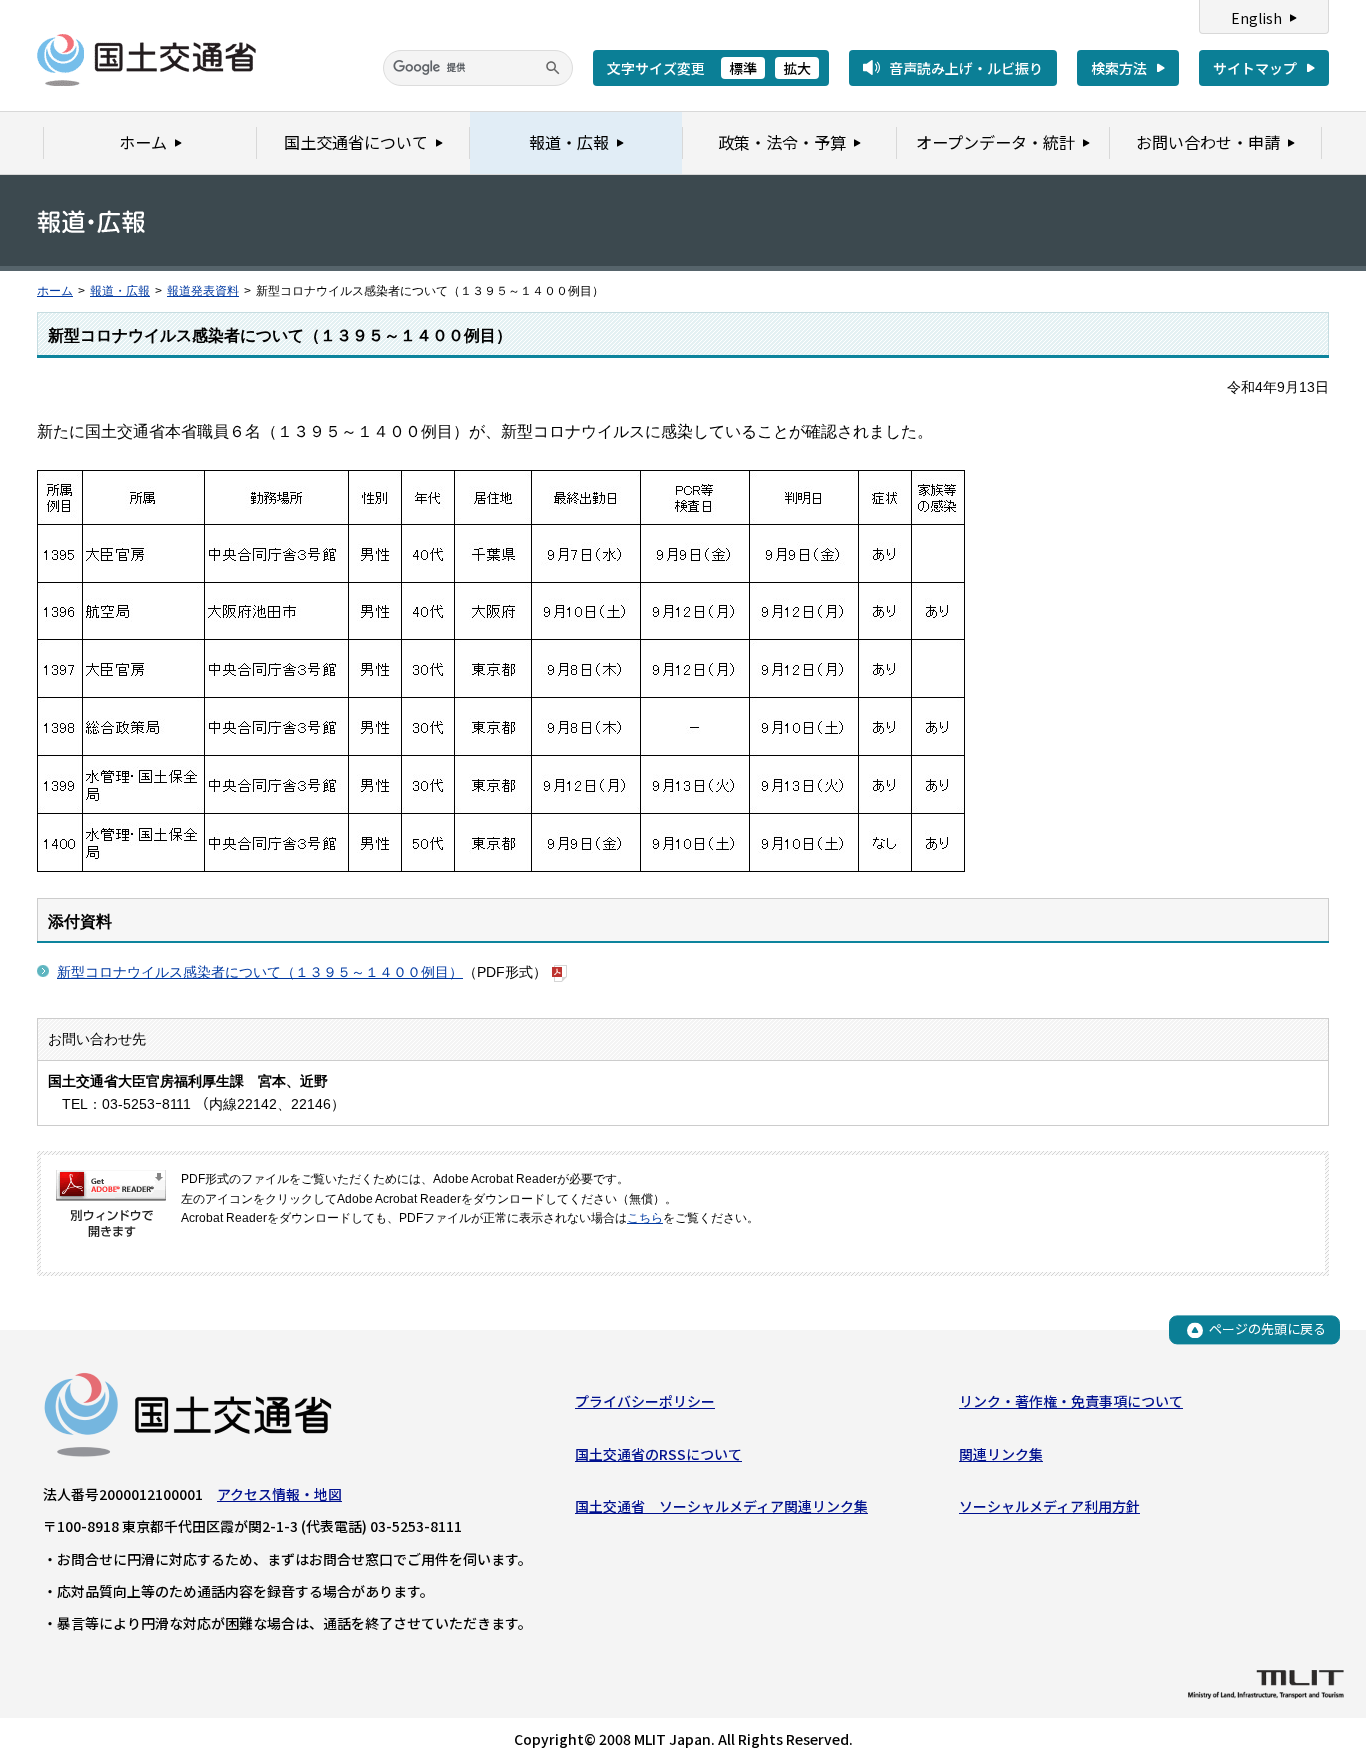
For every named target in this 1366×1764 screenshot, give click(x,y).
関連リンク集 (1001, 1454)
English (1256, 18)
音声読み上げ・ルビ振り (966, 68)
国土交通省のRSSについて (658, 1454)
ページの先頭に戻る (1267, 1329)
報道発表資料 (203, 291)
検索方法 (1119, 68)
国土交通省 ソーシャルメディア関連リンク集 (721, 1506)
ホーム (55, 291)
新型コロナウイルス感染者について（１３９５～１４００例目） (260, 972)
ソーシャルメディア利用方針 (1049, 1506)
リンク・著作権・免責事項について (1071, 1401)
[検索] (553, 68)
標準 (743, 68)
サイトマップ (1255, 68)
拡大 (797, 68)
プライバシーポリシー (645, 1401)
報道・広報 (120, 291)
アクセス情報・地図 (279, 1494)
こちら (645, 1218)
